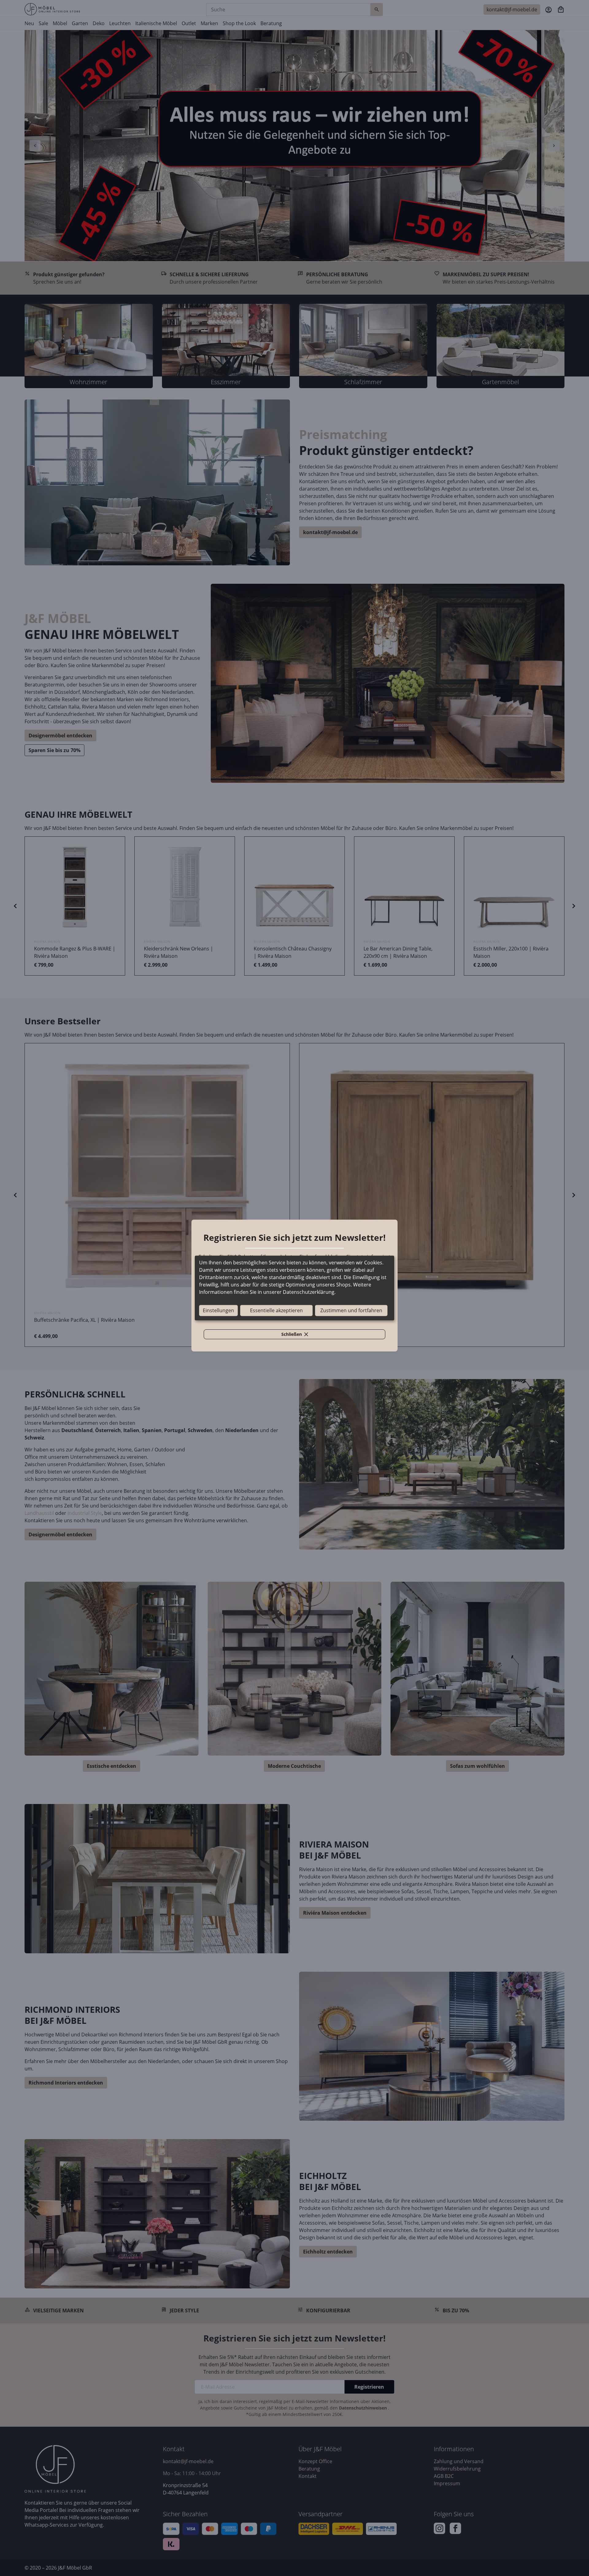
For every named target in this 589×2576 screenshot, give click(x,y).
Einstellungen (218, 1311)
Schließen (298, 1335)
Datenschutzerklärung (309, 1292)
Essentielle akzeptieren (276, 1311)
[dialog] (294, 1288)
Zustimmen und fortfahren (351, 1311)
